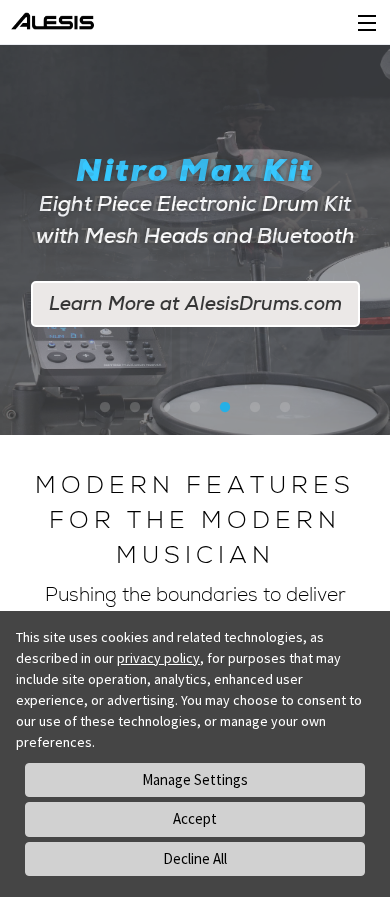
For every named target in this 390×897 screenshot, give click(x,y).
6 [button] (255, 408)
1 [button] (105, 408)
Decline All (195, 858)
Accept (195, 818)
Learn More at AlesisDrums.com (195, 303)
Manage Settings (195, 779)
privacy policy (158, 658)
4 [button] (195, 408)
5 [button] (225, 408)
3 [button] (165, 408)
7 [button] (285, 408)
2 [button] (135, 408)
